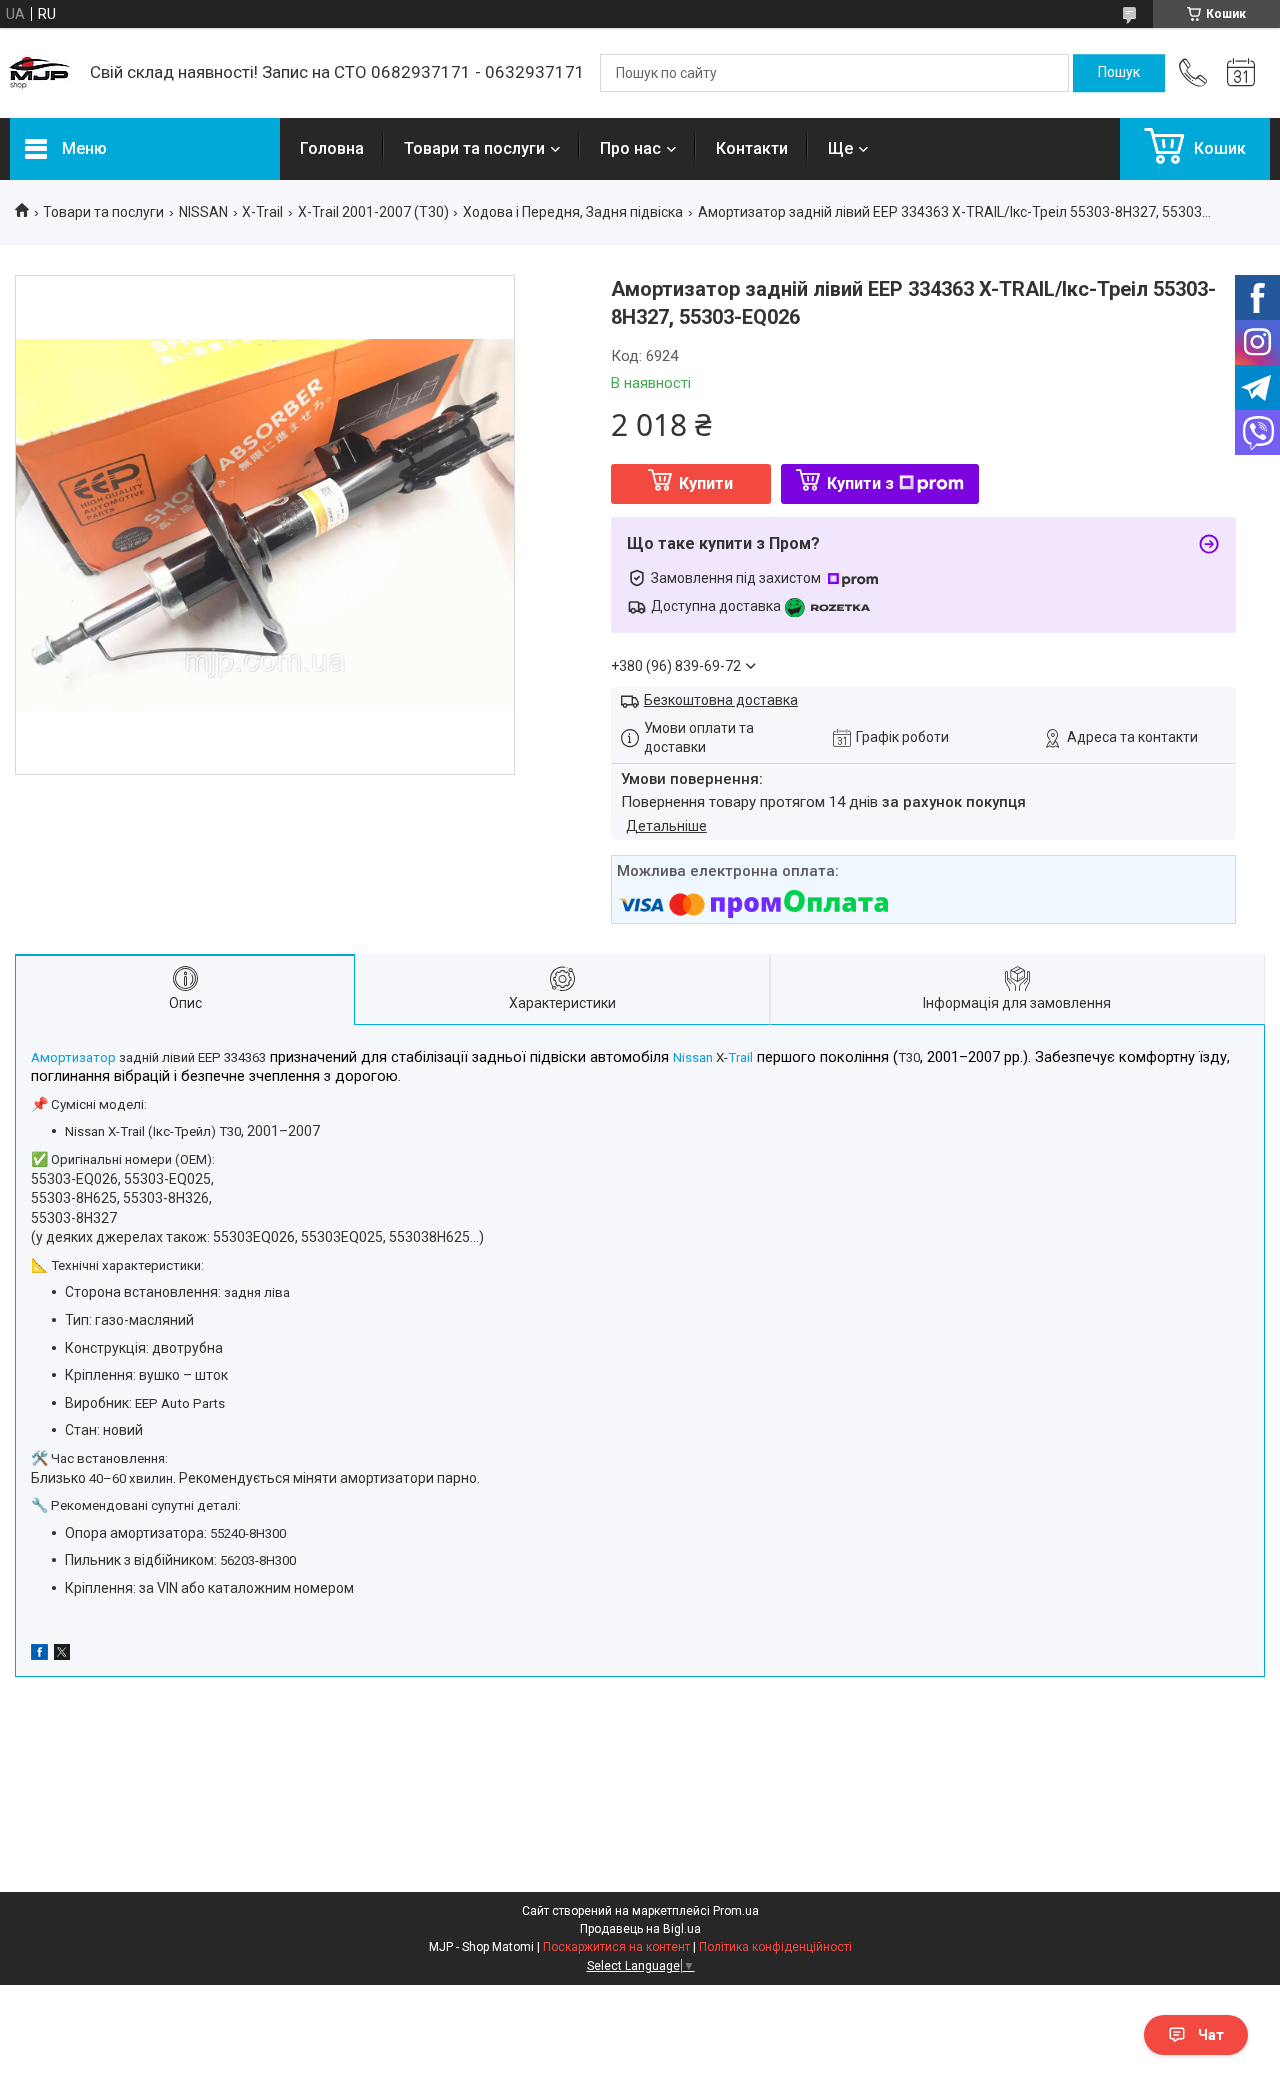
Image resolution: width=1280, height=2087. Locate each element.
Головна (332, 148)
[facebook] (39, 1655)
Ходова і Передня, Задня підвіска (573, 212)
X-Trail (262, 212)
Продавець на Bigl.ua (640, 1929)
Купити (706, 483)
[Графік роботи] (1241, 73)
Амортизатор (73, 1057)
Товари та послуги (474, 148)
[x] (62, 1655)
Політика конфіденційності (775, 1947)
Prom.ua (736, 1911)
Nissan (693, 1057)
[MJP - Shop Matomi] (40, 73)
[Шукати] (1119, 73)
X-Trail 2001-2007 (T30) (373, 212)
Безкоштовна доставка (721, 700)
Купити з (860, 483)
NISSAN (203, 212)
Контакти (752, 148)
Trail (740, 1057)
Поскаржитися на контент (616, 1947)
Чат (1211, 2035)
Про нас (630, 148)
